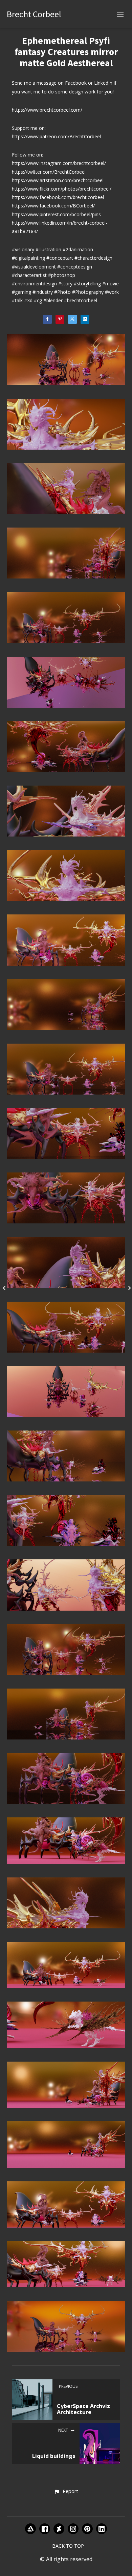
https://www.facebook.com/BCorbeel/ (53, 206)
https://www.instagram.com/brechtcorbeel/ (59, 163)
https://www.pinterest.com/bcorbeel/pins (56, 214)
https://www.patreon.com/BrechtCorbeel (56, 136)
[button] (66, 2492)
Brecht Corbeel (34, 14)
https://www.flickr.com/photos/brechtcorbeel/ (62, 189)
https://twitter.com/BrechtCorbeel (49, 172)
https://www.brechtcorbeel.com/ (47, 110)
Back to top (68, 2546)
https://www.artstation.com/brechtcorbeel (58, 180)
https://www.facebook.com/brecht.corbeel (58, 197)
